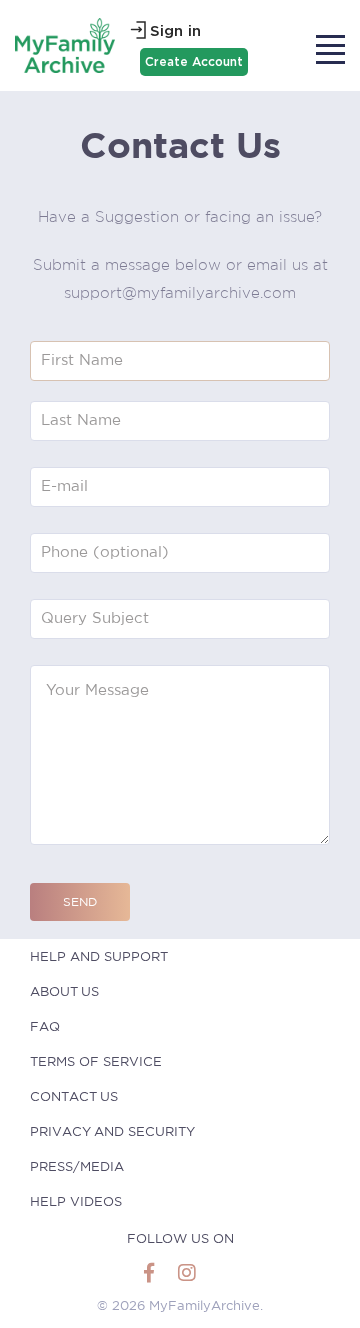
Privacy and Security (112, 1132)
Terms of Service (96, 1062)
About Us (64, 992)
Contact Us (74, 1097)
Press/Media (77, 1167)
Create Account (194, 61)
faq (45, 1027)
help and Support (99, 957)
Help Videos (76, 1202)
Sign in (175, 31)
